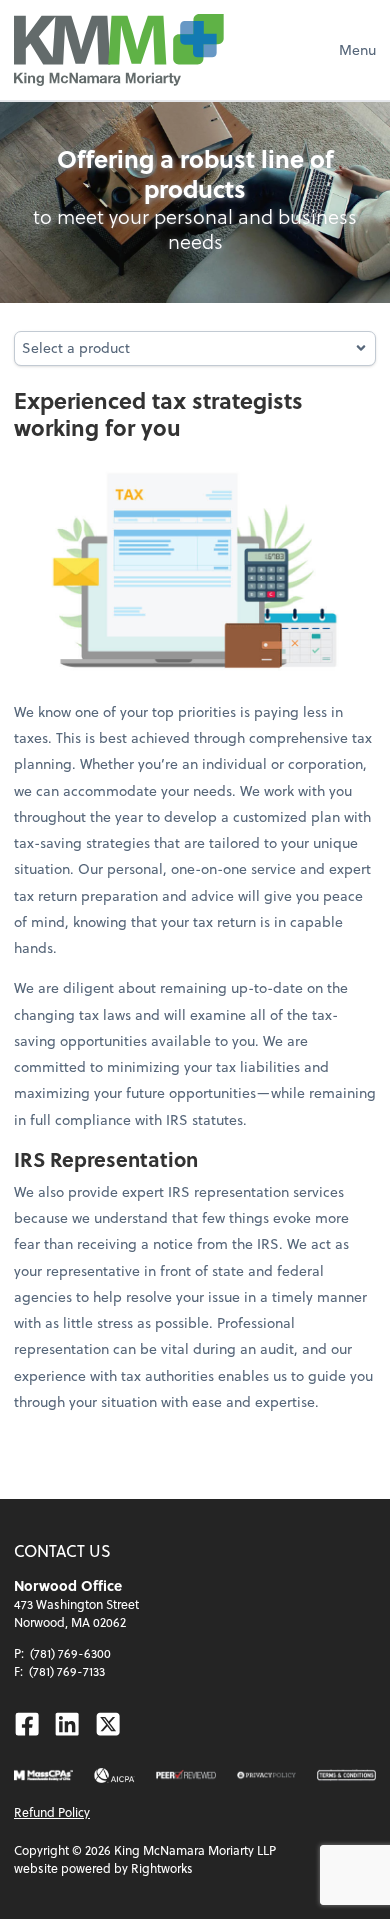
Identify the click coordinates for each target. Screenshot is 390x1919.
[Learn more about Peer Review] (185, 1775)
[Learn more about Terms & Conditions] (346, 1775)
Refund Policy (52, 1812)
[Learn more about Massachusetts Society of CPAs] (43, 1775)
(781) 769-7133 (67, 1671)
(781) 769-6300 (70, 1653)
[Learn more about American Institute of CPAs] (114, 1775)
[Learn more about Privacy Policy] (266, 1775)
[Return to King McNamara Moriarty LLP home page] (119, 50)
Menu (357, 49)
